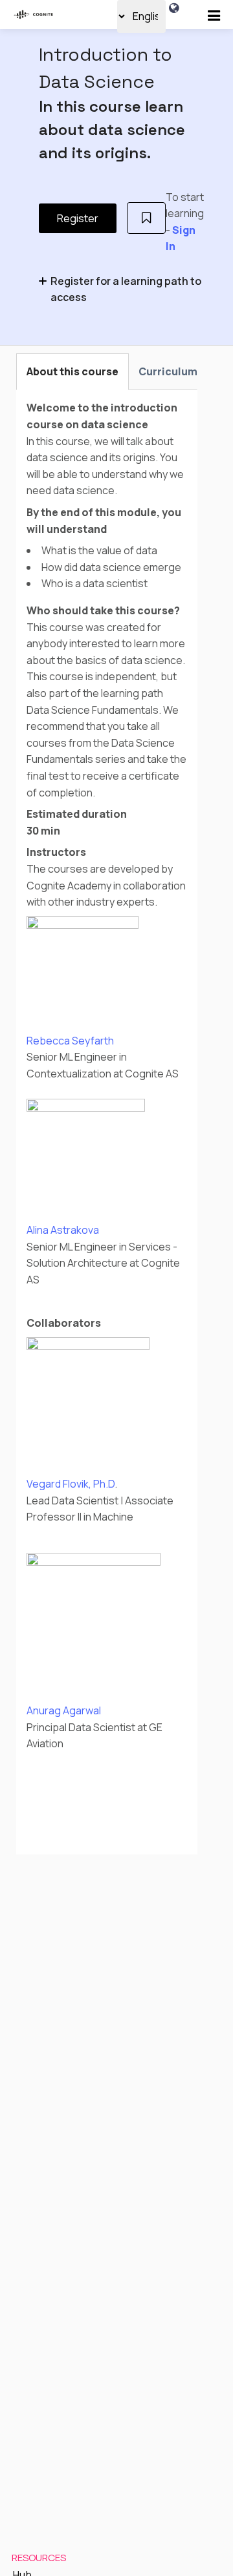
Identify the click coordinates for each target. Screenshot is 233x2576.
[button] (214, 16)
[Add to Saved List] (146, 218)
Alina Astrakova (63, 1230)
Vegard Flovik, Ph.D (71, 1484)
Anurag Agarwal (64, 1710)
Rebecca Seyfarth (70, 1041)
